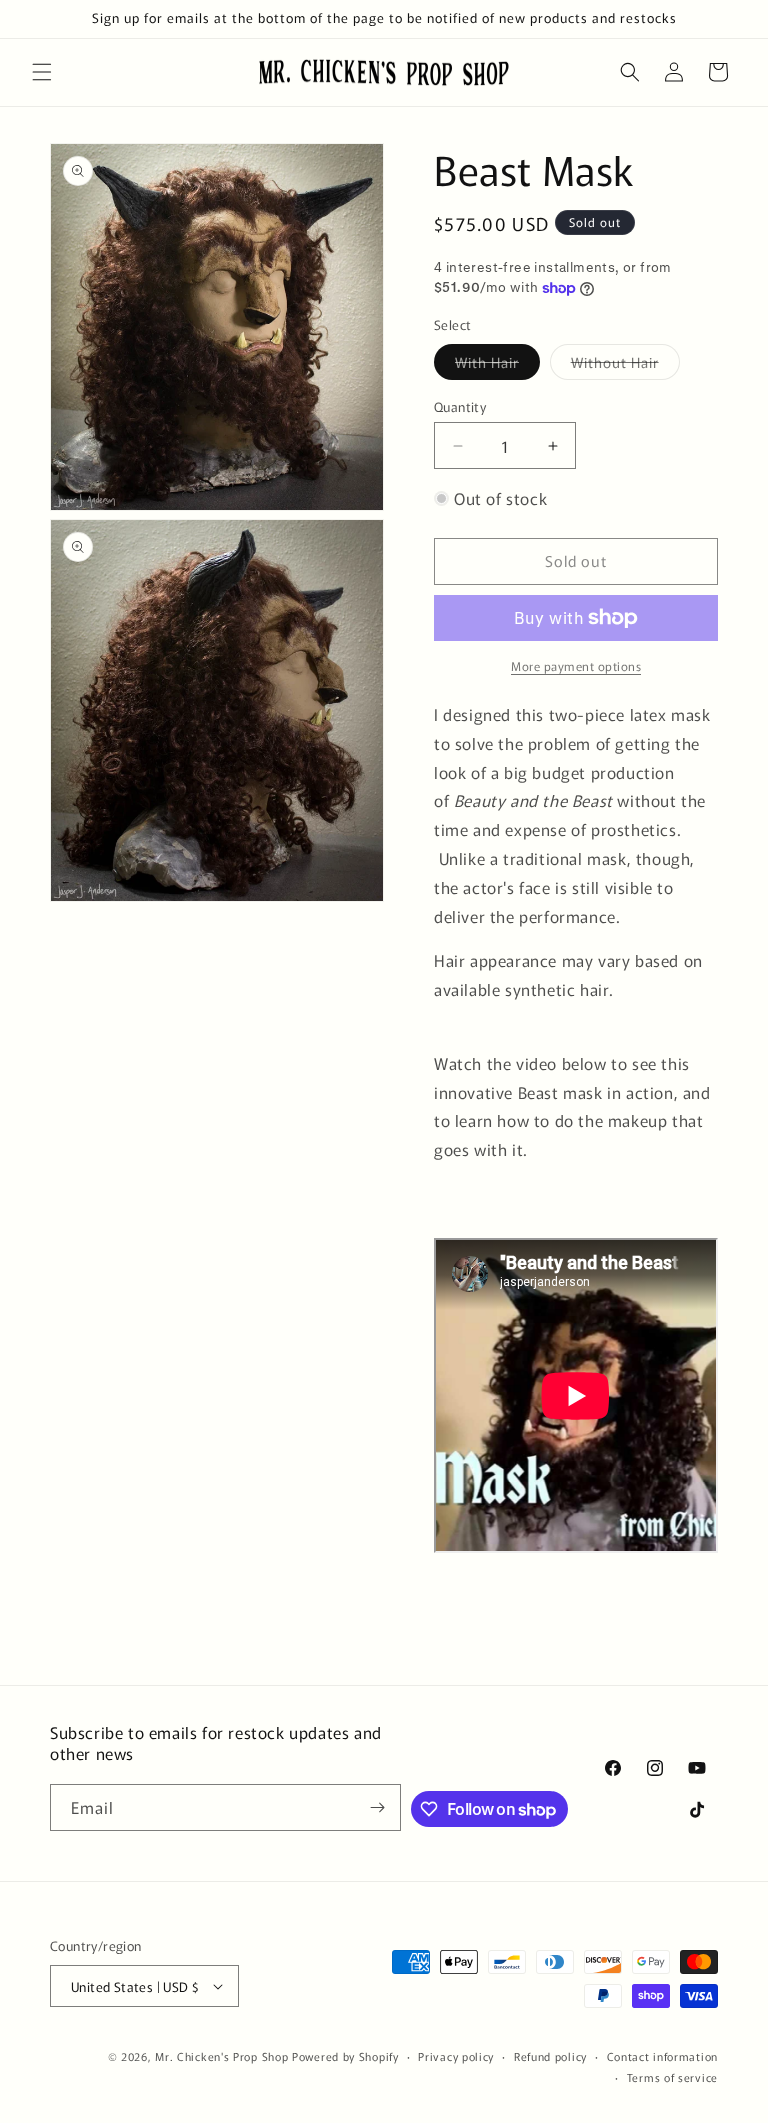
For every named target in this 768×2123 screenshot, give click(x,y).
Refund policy (550, 2056)
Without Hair (625, 365)
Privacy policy (456, 2056)
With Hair (497, 365)
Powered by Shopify (345, 2056)
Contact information (662, 2056)
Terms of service (672, 2077)
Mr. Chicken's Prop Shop (221, 2056)
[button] (42, 72)
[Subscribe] (378, 1807)
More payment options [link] (576, 665)
